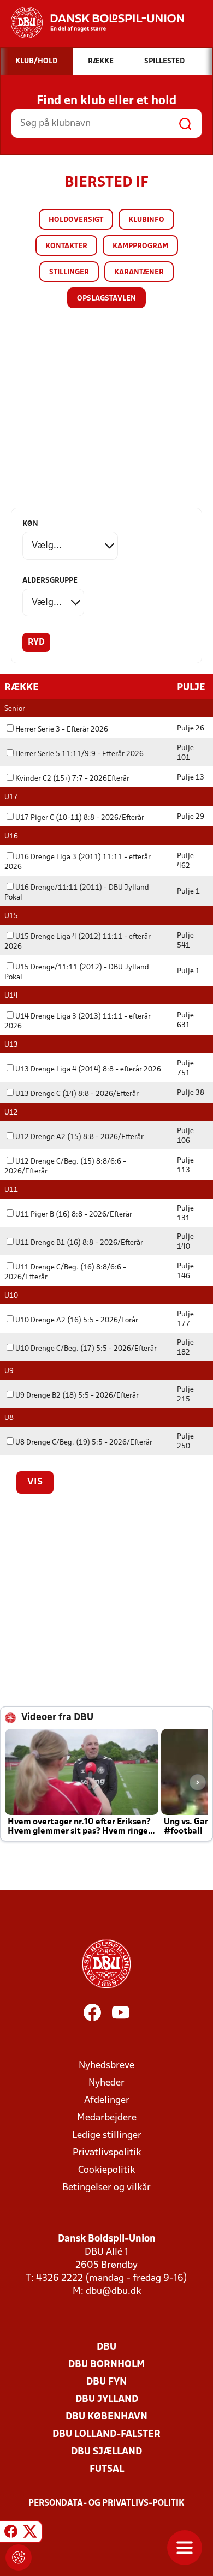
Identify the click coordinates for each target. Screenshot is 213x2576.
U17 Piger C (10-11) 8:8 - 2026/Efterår (80, 818)
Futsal (107, 2469)
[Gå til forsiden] (92, 22)
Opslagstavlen (106, 299)
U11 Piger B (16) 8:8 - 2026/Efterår (74, 1215)
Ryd (36, 643)
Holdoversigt (76, 220)
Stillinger (69, 272)
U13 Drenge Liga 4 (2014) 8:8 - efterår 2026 (88, 1070)
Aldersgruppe (50, 581)
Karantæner (139, 272)
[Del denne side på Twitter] (30, 2533)
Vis (35, 1482)
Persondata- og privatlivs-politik (106, 2503)
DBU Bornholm (106, 2365)
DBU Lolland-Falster (106, 2434)
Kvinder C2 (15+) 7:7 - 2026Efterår (72, 779)
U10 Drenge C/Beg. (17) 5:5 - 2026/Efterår (86, 1349)
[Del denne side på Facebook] (11, 2533)
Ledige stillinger (107, 2135)
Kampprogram (140, 246)
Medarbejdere (107, 2118)
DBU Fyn (106, 2382)
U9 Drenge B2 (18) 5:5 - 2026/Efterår (77, 1396)
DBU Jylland (107, 2400)
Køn (30, 524)
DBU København (106, 2417)
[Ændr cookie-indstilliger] (19, 2557)
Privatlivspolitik (107, 2153)
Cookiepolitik (106, 2170)
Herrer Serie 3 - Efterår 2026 (62, 730)
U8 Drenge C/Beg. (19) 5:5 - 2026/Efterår (84, 1443)
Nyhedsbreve (106, 2066)
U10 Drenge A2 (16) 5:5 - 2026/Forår (77, 1320)
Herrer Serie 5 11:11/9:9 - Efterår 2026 (79, 754)
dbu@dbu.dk (113, 2292)
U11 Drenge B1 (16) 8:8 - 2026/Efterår (79, 1243)
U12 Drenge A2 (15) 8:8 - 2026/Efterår (79, 1137)
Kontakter (66, 246)
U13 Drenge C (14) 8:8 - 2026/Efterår (77, 1094)
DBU (106, 2347)
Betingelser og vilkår (106, 2188)
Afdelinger (107, 2101)
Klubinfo (146, 220)
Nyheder (106, 2083)
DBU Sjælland (106, 2452)
